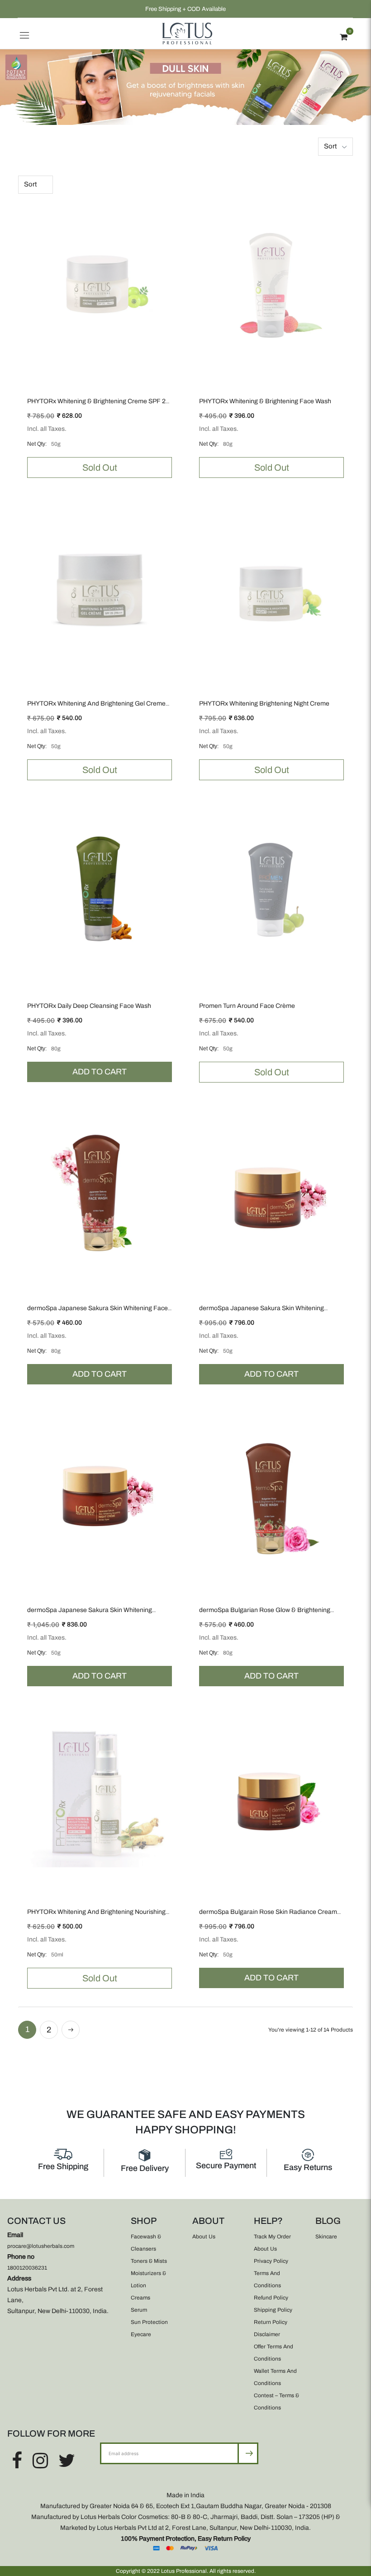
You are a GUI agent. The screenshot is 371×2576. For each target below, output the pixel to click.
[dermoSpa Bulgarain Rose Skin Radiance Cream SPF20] (271, 1795)
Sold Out (100, 467)
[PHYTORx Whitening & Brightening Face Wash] (271, 284)
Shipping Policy (273, 2310)
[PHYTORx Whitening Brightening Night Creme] (271, 587)
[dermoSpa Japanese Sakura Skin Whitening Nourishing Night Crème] (100, 1493)
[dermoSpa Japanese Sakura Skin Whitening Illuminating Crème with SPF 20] (271, 1191)
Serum (139, 2310)
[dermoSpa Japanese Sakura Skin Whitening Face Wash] (100, 1191)
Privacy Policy (271, 2261)
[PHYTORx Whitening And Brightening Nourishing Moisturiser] (100, 1795)
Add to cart (100, 1072)
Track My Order (272, 2237)
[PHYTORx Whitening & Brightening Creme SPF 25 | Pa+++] (100, 284)
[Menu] (24, 33)
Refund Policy (271, 2298)
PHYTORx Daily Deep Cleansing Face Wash (89, 1006)
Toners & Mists (149, 2261)
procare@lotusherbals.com (41, 2246)
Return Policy (271, 2322)
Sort (330, 146)
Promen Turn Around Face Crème (247, 1006)
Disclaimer (267, 2334)
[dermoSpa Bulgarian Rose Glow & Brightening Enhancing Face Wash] (271, 1493)
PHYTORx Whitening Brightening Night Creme (264, 704)
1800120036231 (27, 2268)
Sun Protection (149, 2322)
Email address (130, 2442)
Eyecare (141, 2334)
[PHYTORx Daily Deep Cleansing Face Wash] (100, 889)
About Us (204, 2237)
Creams (140, 2298)
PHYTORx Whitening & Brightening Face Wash (265, 401)
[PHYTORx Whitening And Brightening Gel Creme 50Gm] (100, 587)
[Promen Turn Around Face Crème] (271, 889)
